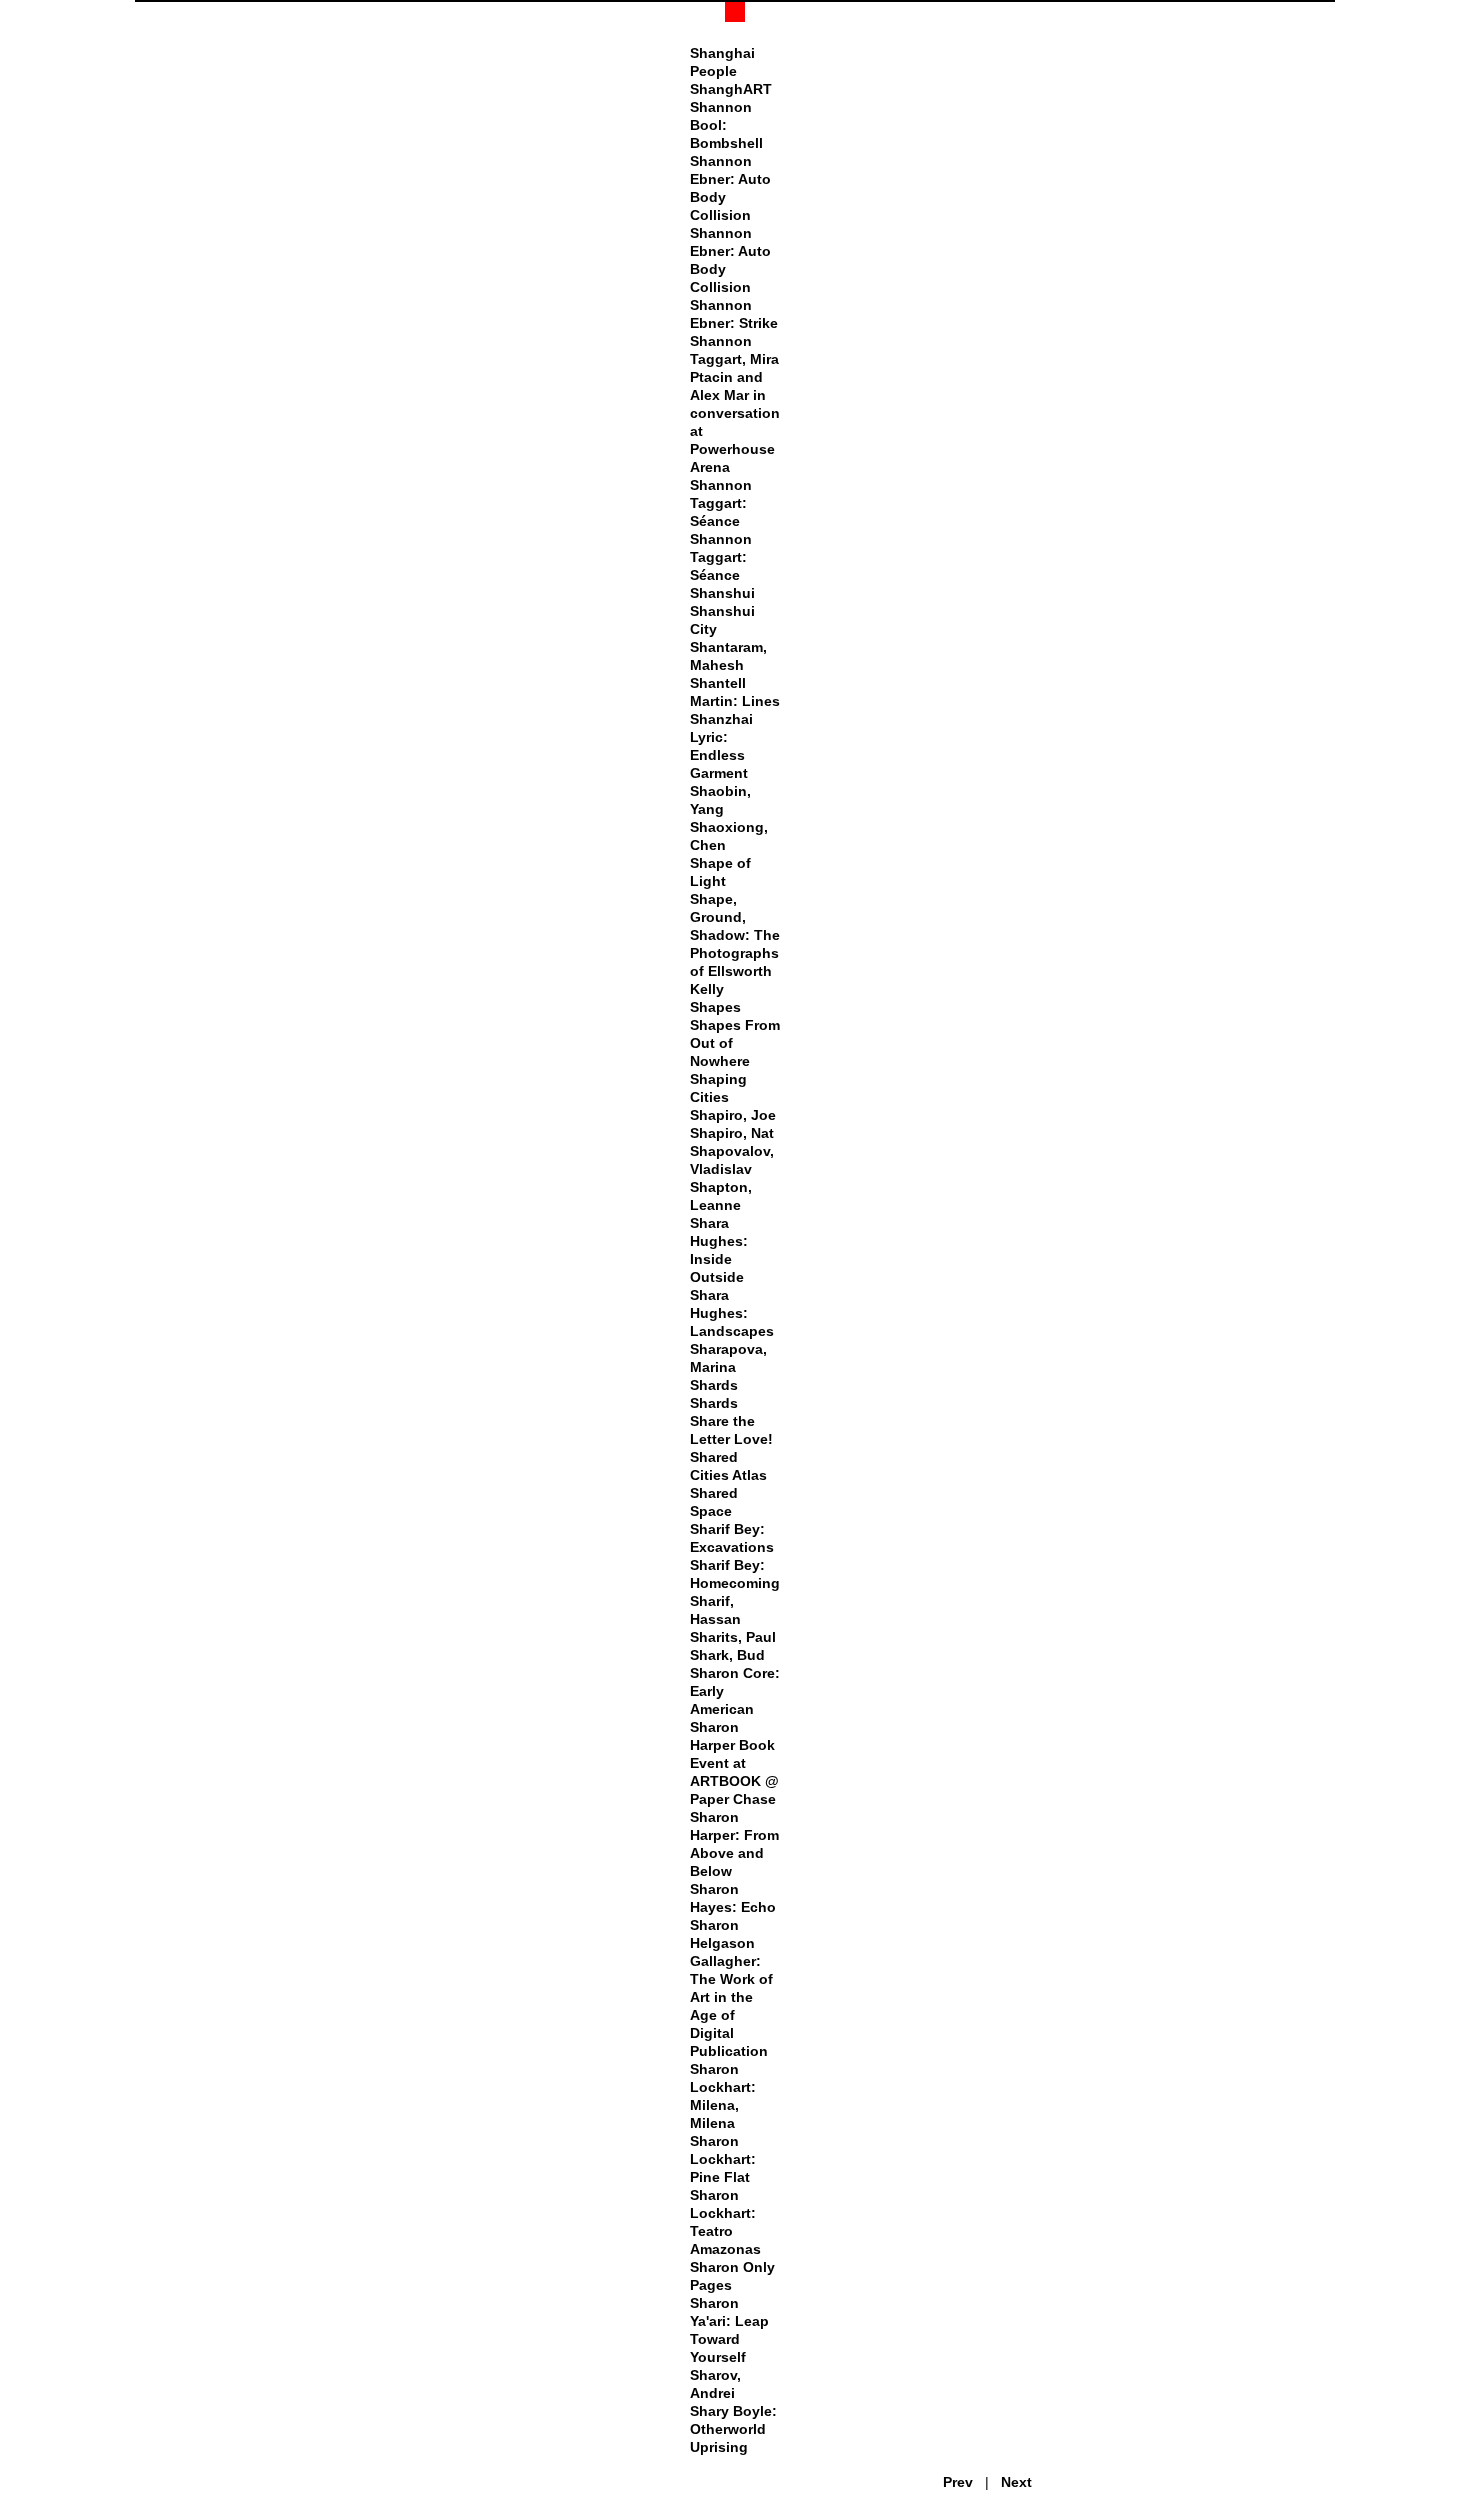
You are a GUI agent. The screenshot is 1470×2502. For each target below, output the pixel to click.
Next (1016, 2482)
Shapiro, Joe (733, 1115)
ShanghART (731, 89)
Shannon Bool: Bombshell (726, 125)
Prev (958, 2482)
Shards (714, 1385)
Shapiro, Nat (732, 1133)
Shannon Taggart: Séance (721, 503)
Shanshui (722, 593)
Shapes (715, 1007)
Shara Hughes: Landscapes (732, 1313)
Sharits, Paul (733, 1637)
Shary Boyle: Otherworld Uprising (733, 2429)
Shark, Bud (727, 1655)
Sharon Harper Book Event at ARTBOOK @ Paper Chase (734, 1763)
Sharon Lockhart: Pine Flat (723, 2159)
